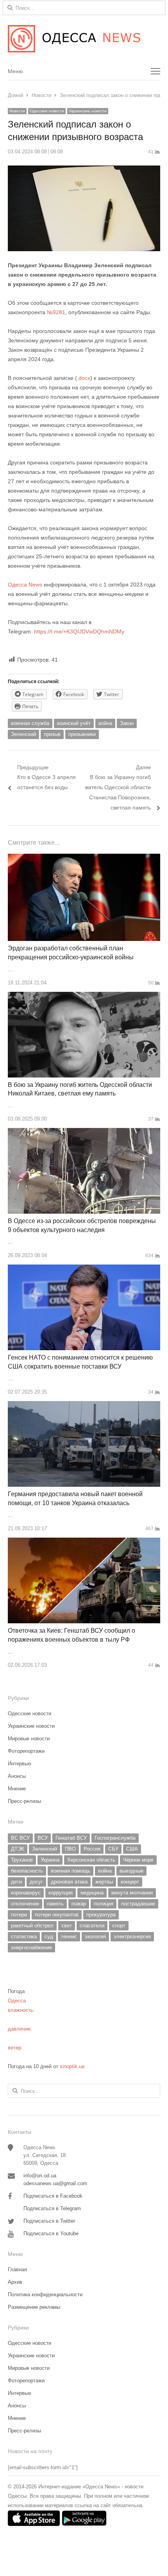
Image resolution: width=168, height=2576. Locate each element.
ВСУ (43, 1838)
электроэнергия (132, 1936)
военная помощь (71, 1871)
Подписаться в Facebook (53, 2196)
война (105, 723)
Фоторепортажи (26, 1751)
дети (16, 1882)
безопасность (27, 1871)
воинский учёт (74, 723)
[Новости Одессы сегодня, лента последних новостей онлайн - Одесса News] (84, 39)
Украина (50, 1860)
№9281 (56, 312)
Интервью (20, 1764)
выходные (131, 1871)
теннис (69, 1936)
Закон (127, 723)
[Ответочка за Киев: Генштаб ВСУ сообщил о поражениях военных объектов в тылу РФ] (84, 1542)
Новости (17, 111)
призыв (52, 734)
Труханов (22, 1860)
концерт (130, 1882)
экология (95, 1936)
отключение (25, 1904)
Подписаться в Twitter (49, 2221)
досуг (36, 1882)
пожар (79, 1904)
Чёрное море (138, 1860)
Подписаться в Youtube (51, 2233)
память (55, 1904)
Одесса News (25, 585)
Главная (17, 2269)
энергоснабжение (31, 1947)
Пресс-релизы (24, 1801)
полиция (104, 1904)
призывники (82, 734)
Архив (15, 2282)
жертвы (104, 1882)
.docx (84, 378)
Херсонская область (91, 1860)
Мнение (17, 1789)
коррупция (61, 1893)
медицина (92, 1893)
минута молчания (132, 1893)
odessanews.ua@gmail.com (55, 2183)
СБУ (113, 1849)
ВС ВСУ (20, 1838)
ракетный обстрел (32, 1926)
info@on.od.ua (40, 2176)
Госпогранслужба (115, 1838)
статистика (24, 1936)
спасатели (92, 1926)
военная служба (30, 723)
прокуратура (101, 1915)
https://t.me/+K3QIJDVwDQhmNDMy (79, 631)
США (132, 1849)
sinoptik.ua (72, 2066)
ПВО (70, 1849)
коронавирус (26, 1893)
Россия (92, 1849)
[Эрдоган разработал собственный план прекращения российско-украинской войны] (84, 858)
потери (19, 1915)
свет (67, 1926)
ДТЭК (18, 1849)
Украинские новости (88, 111)
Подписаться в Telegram (52, 2208)
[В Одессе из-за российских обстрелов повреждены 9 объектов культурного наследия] (84, 1132)
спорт (119, 1926)
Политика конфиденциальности (45, 2294)
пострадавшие (138, 1904)
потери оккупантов (57, 1915)
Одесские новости (47, 111)
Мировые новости (29, 1739)
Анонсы (17, 1776)
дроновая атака (69, 1882)
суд (49, 1936)
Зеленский (23, 734)
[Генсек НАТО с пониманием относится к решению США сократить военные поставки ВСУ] (84, 1269)
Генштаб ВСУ (71, 1838)
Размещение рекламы (34, 2307)
